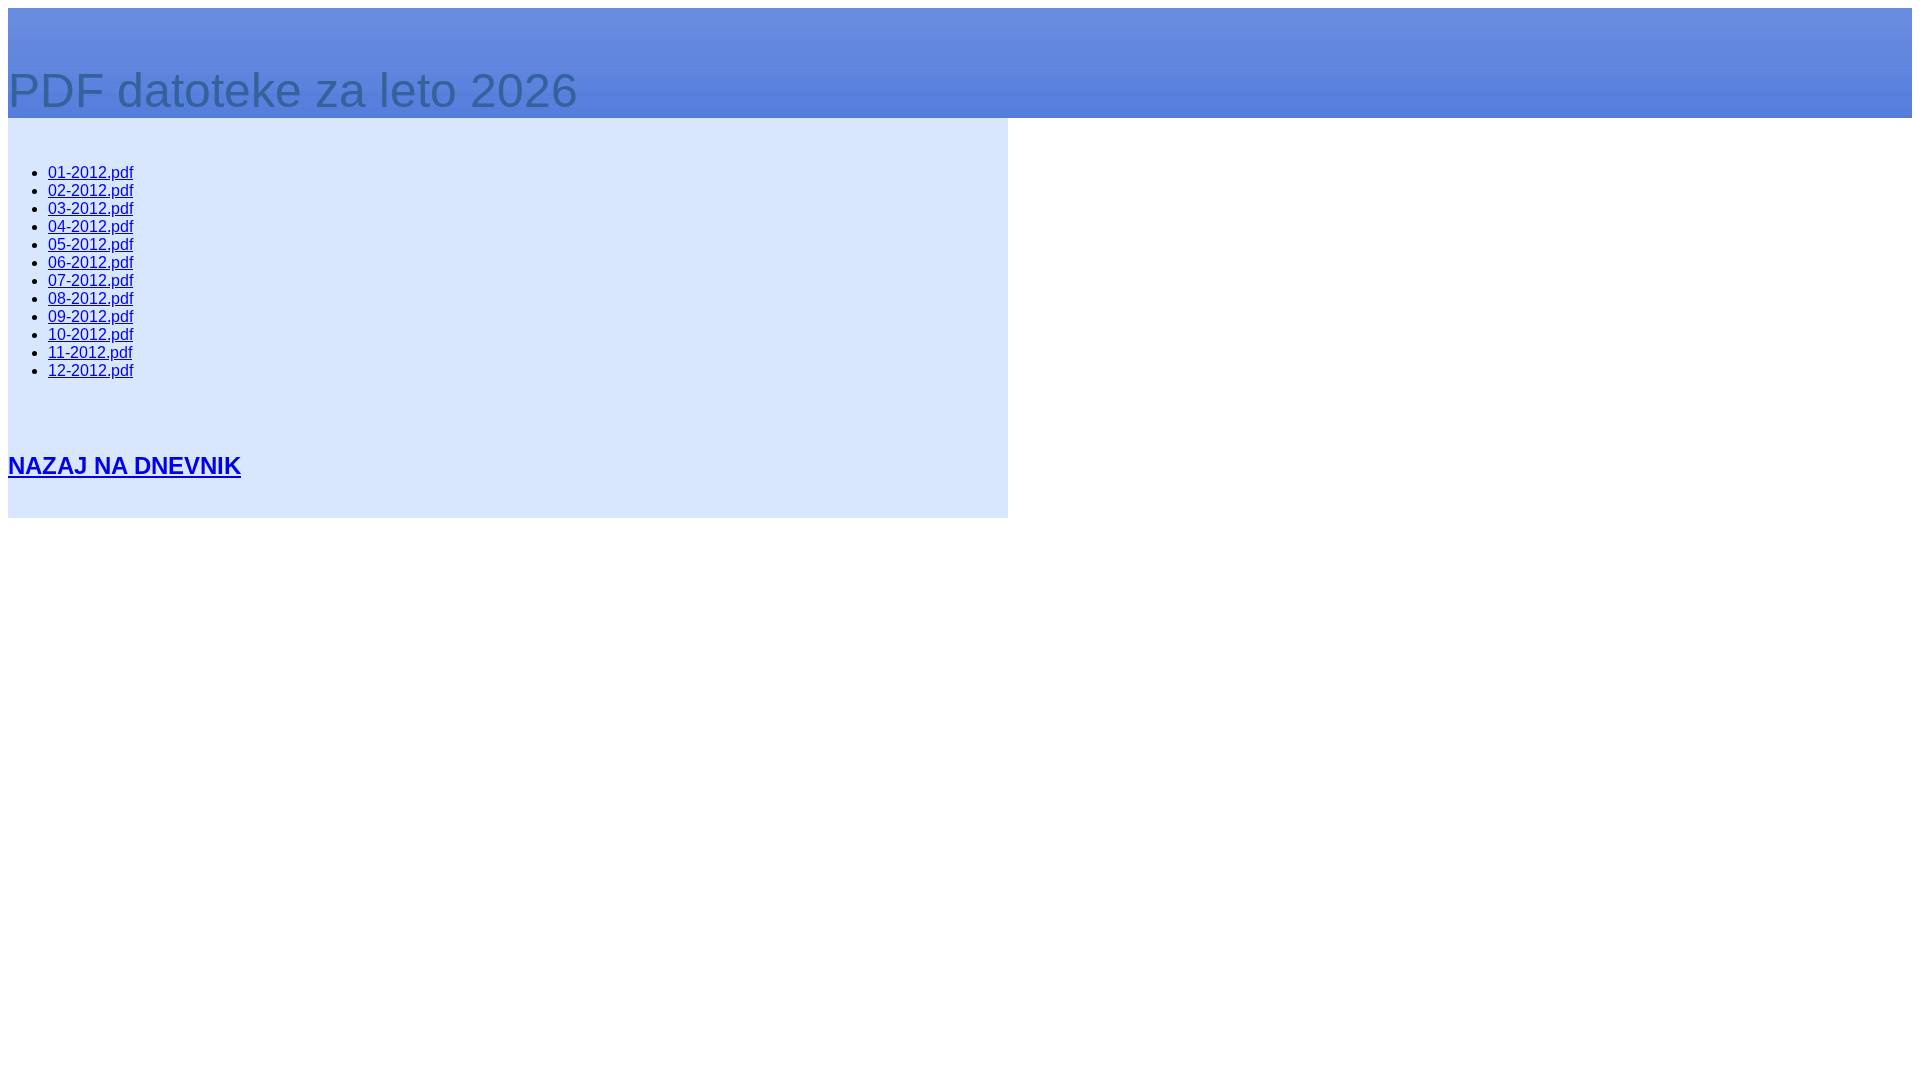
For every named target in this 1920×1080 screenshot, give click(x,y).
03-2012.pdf (90, 208)
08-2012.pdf (90, 298)
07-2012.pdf (90, 280)
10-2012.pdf (90, 334)
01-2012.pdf (90, 172)
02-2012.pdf (90, 190)
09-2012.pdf (90, 316)
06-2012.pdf (90, 262)
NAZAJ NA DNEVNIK (124, 465)
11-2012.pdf (90, 352)
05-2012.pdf (90, 244)
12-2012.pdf (90, 370)
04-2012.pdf (90, 226)
